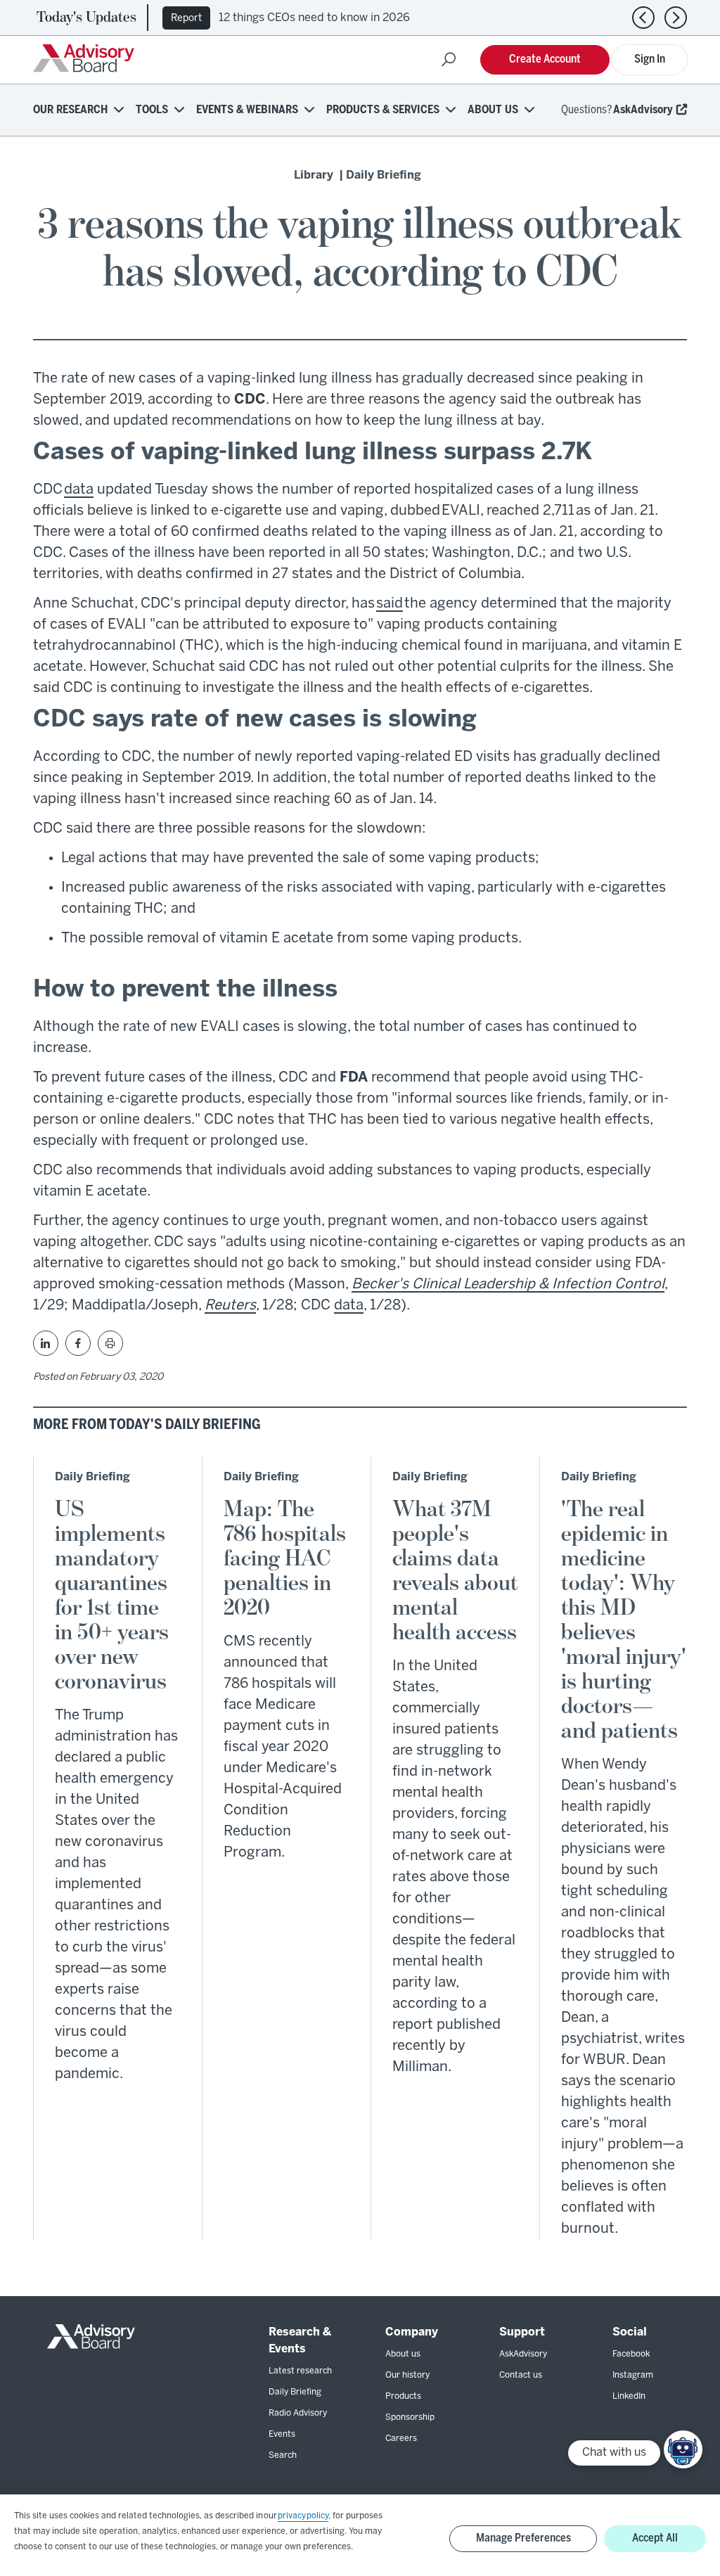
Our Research (70, 110)
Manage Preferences (523, 2538)
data (79, 490)
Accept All (655, 2538)
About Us (493, 110)
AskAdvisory (643, 110)
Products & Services (383, 110)
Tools (152, 110)
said (390, 604)
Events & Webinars (247, 110)
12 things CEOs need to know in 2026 (314, 18)
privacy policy (303, 2516)
